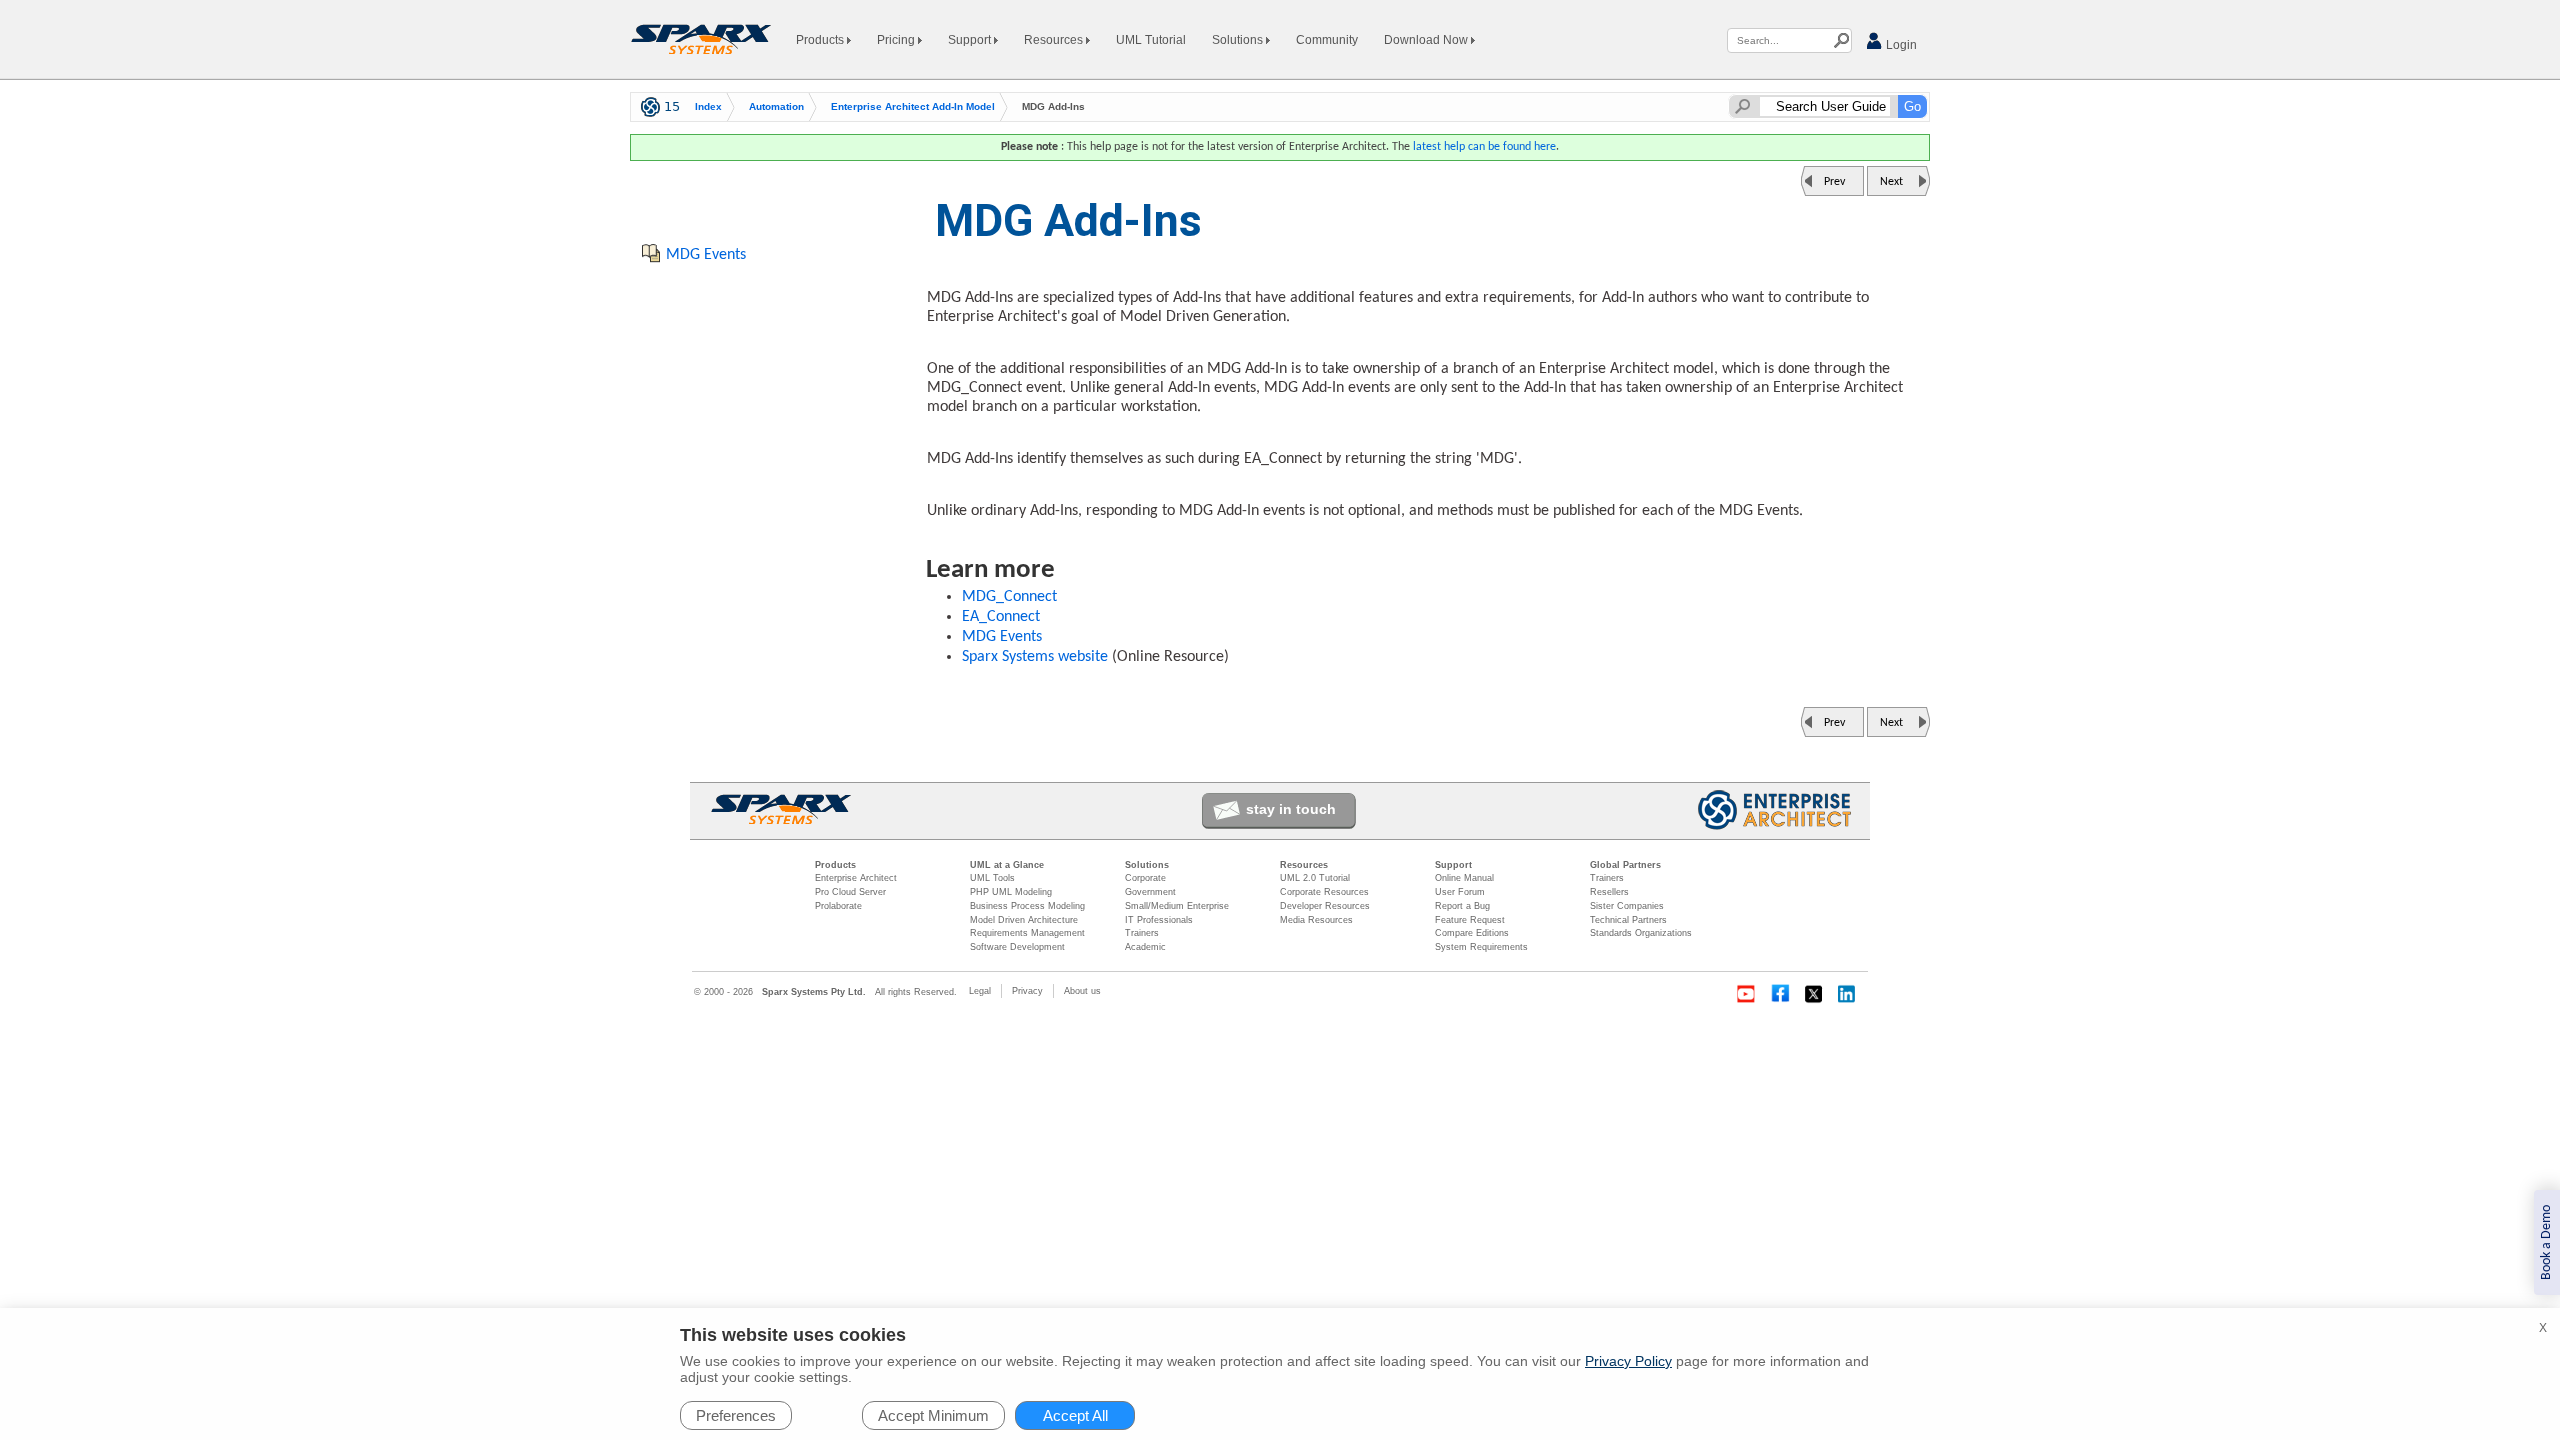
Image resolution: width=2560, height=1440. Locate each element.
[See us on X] (1814, 994)
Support (971, 40)
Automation (776, 106)
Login (1900, 45)
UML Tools (992, 878)
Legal (980, 991)
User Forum (1460, 892)
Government (1150, 892)
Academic (1145, 947)
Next (1891, 182)
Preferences (736, 1415)
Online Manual (1464, 878)
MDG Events (1002, 637)
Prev (1834, 182)
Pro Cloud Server (850, 892)
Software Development (1017, 947)
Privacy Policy (1628, 1361)
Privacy (1027, 991)
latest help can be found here (1484, 147)
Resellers (1609, 892)
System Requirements (1481, 947)
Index (708, 106)
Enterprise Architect (856, 878)
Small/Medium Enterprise (1177, 906)
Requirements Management (1027, 933)
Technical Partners (1628, 920)
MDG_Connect (1009, 597)
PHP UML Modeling (1011, 892)
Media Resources (1316, 920)
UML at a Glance (1007, 865)
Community (1327, 40)
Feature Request (1470, 920)
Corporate (1145, 878)
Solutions (1239, 40)
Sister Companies (1627, 906)
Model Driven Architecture (1024, 920)
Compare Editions (1472, 933)
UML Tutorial (1151, 40)
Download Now (1427, 40)
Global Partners (1625, 865)
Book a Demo (2546, 1242)
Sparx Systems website (1035, 657)
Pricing (897, 40)
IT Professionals (1159, 920)
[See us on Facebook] (1780, 994)
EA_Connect (1001, 617)
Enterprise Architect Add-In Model (913, 106)
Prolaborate (838, 906)
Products (821, 40)
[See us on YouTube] (1746, 994)
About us (1082, 991)
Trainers (1142, 933)
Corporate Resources (1324, 892)
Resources (1055, 40)
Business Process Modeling (1027, 906)
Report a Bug (1462, 906)
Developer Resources (1325, 906)
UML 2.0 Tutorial (1315, 878)
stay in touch (1291, 809)
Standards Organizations (1641, 933)
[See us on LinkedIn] (1848, 994)
